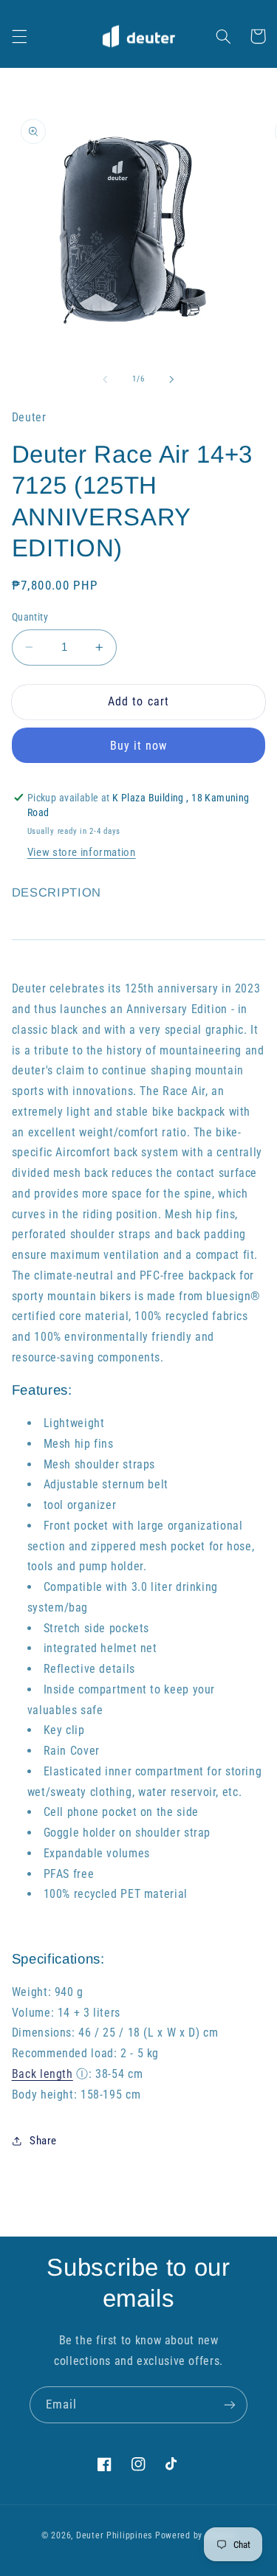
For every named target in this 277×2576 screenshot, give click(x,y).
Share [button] (43, 2141)
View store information (82, 852)
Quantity (30, 617)
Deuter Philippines (114, 2535)
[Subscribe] (230, 2404)
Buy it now (139, 746)
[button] (19, 36)
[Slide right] (172, 379)
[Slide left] (105, 379)
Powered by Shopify (195, 2535)
